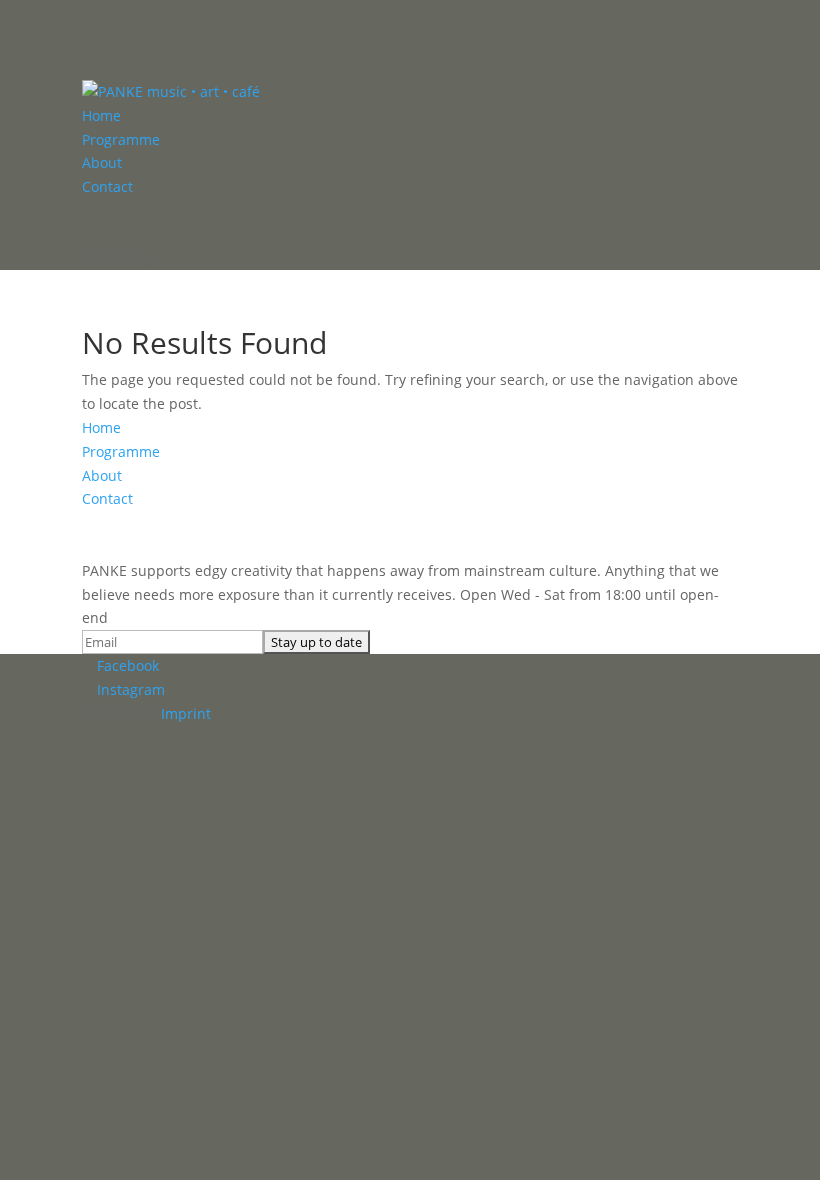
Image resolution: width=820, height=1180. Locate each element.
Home (101, 115)
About (102, 162)
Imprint (186, 713)
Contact (107, 186)
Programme (121, 139)
